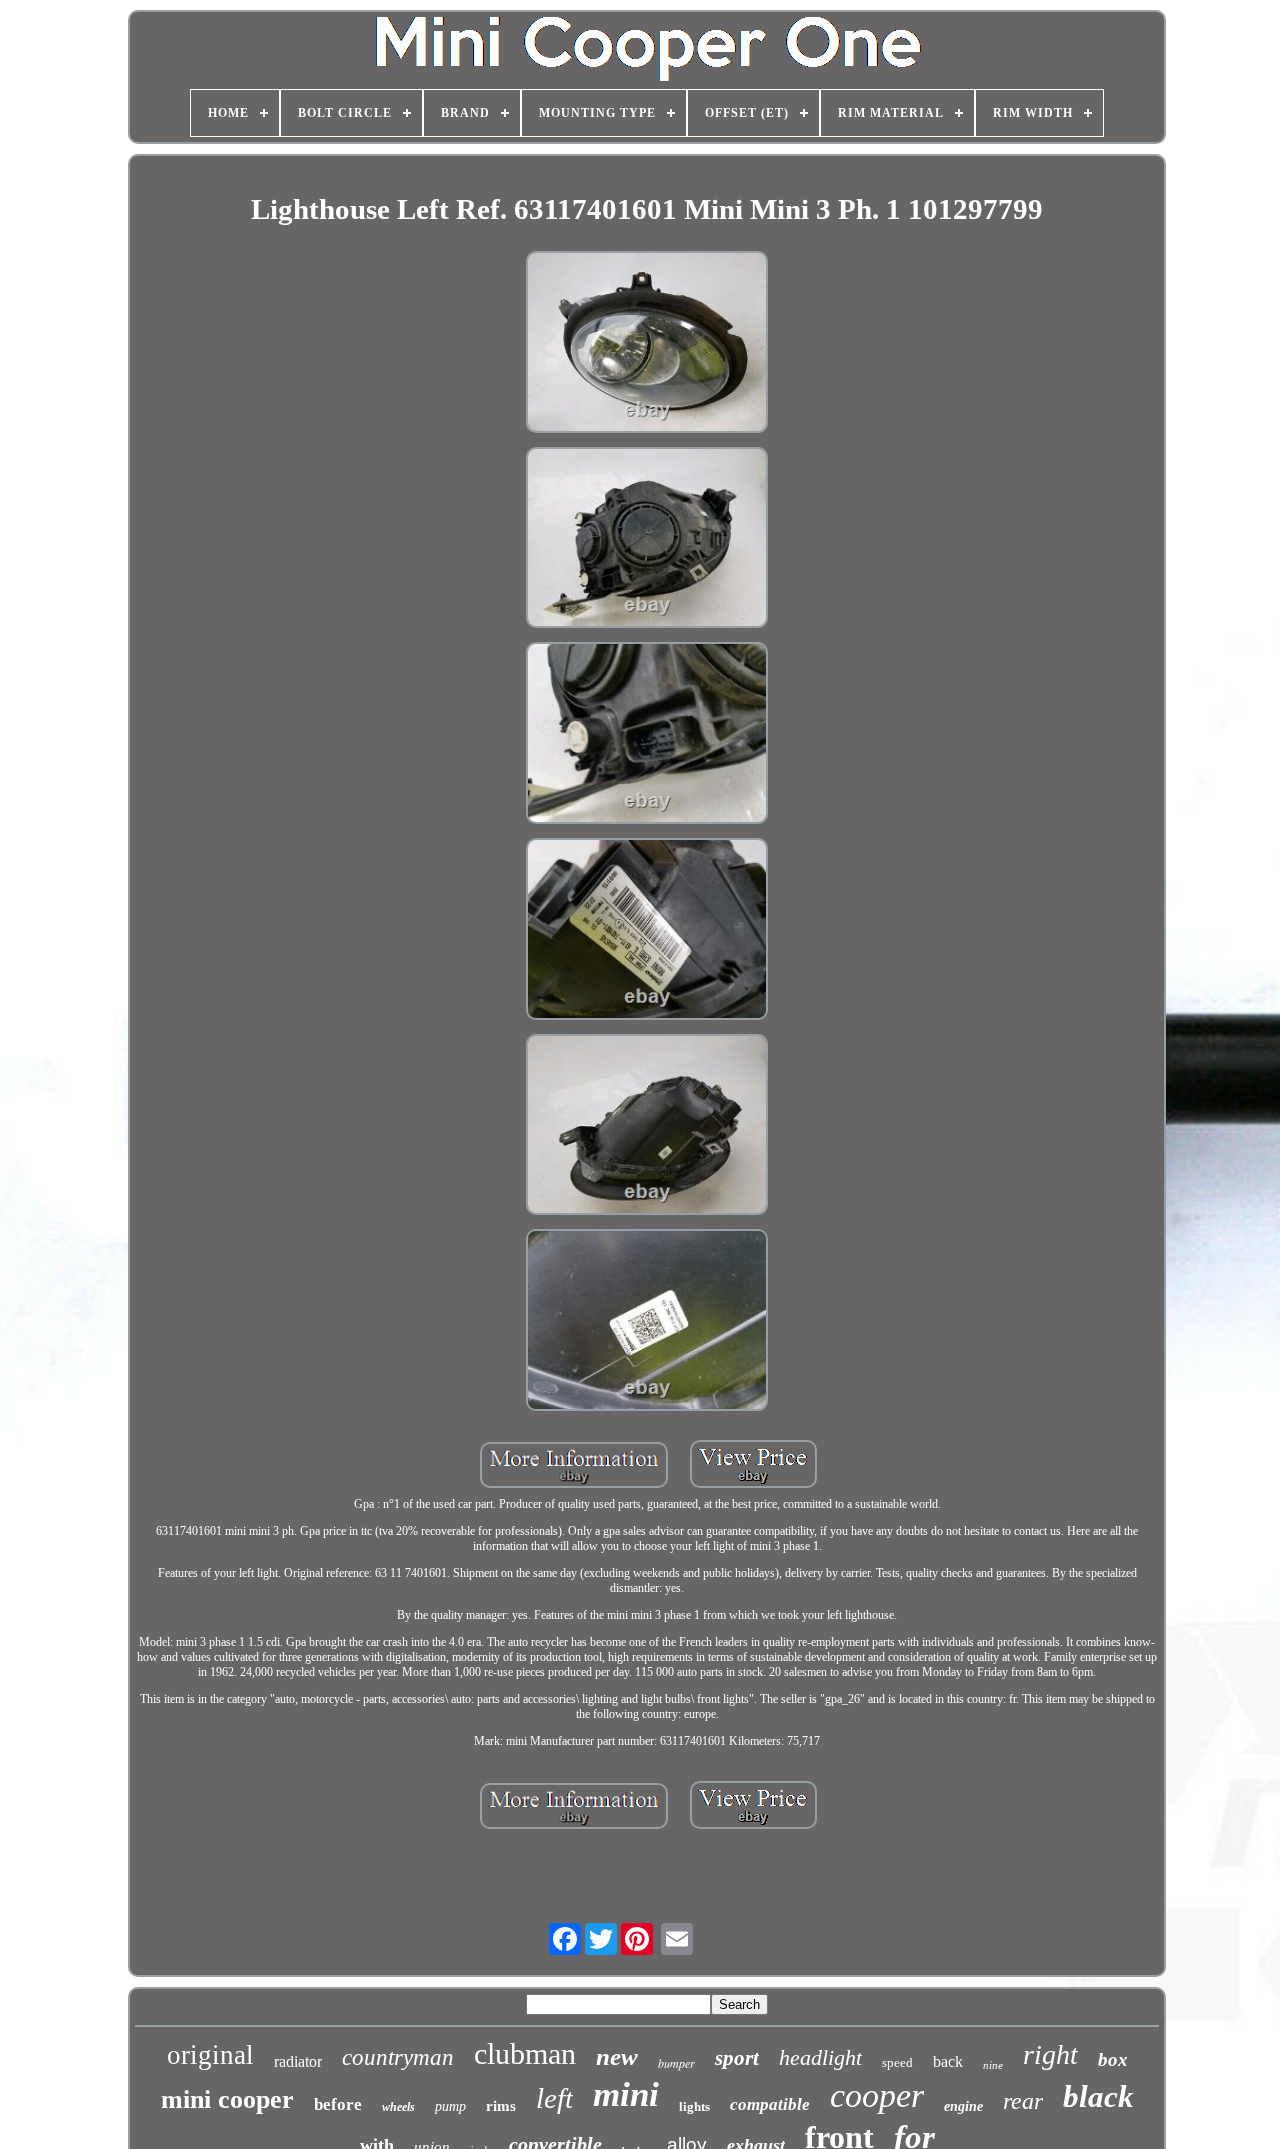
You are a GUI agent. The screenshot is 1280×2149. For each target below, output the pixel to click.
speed (897, 2062)
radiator (298, 2061)
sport (737, 2058)
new (617, 2056)
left (554, 2098)
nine (993, 2065)
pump (450, 2106)
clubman (525, 2053)
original (210, 2055)
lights (694, 2106)
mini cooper (227, 2099)
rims (501, 2106)
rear (1023, 2101)
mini (626, 2094)
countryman (398, 2057)
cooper (877, 2095)
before (338, 2104)
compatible (770, 2104)
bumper (676, 2063)
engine (963, 2106)
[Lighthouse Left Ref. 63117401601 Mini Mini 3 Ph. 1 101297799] (647, 344)
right (1050, 2054)
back (948, 2061)
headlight (820, 2057)
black (1098, 2096)
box (1113, 2059)
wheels (398, 2107)
